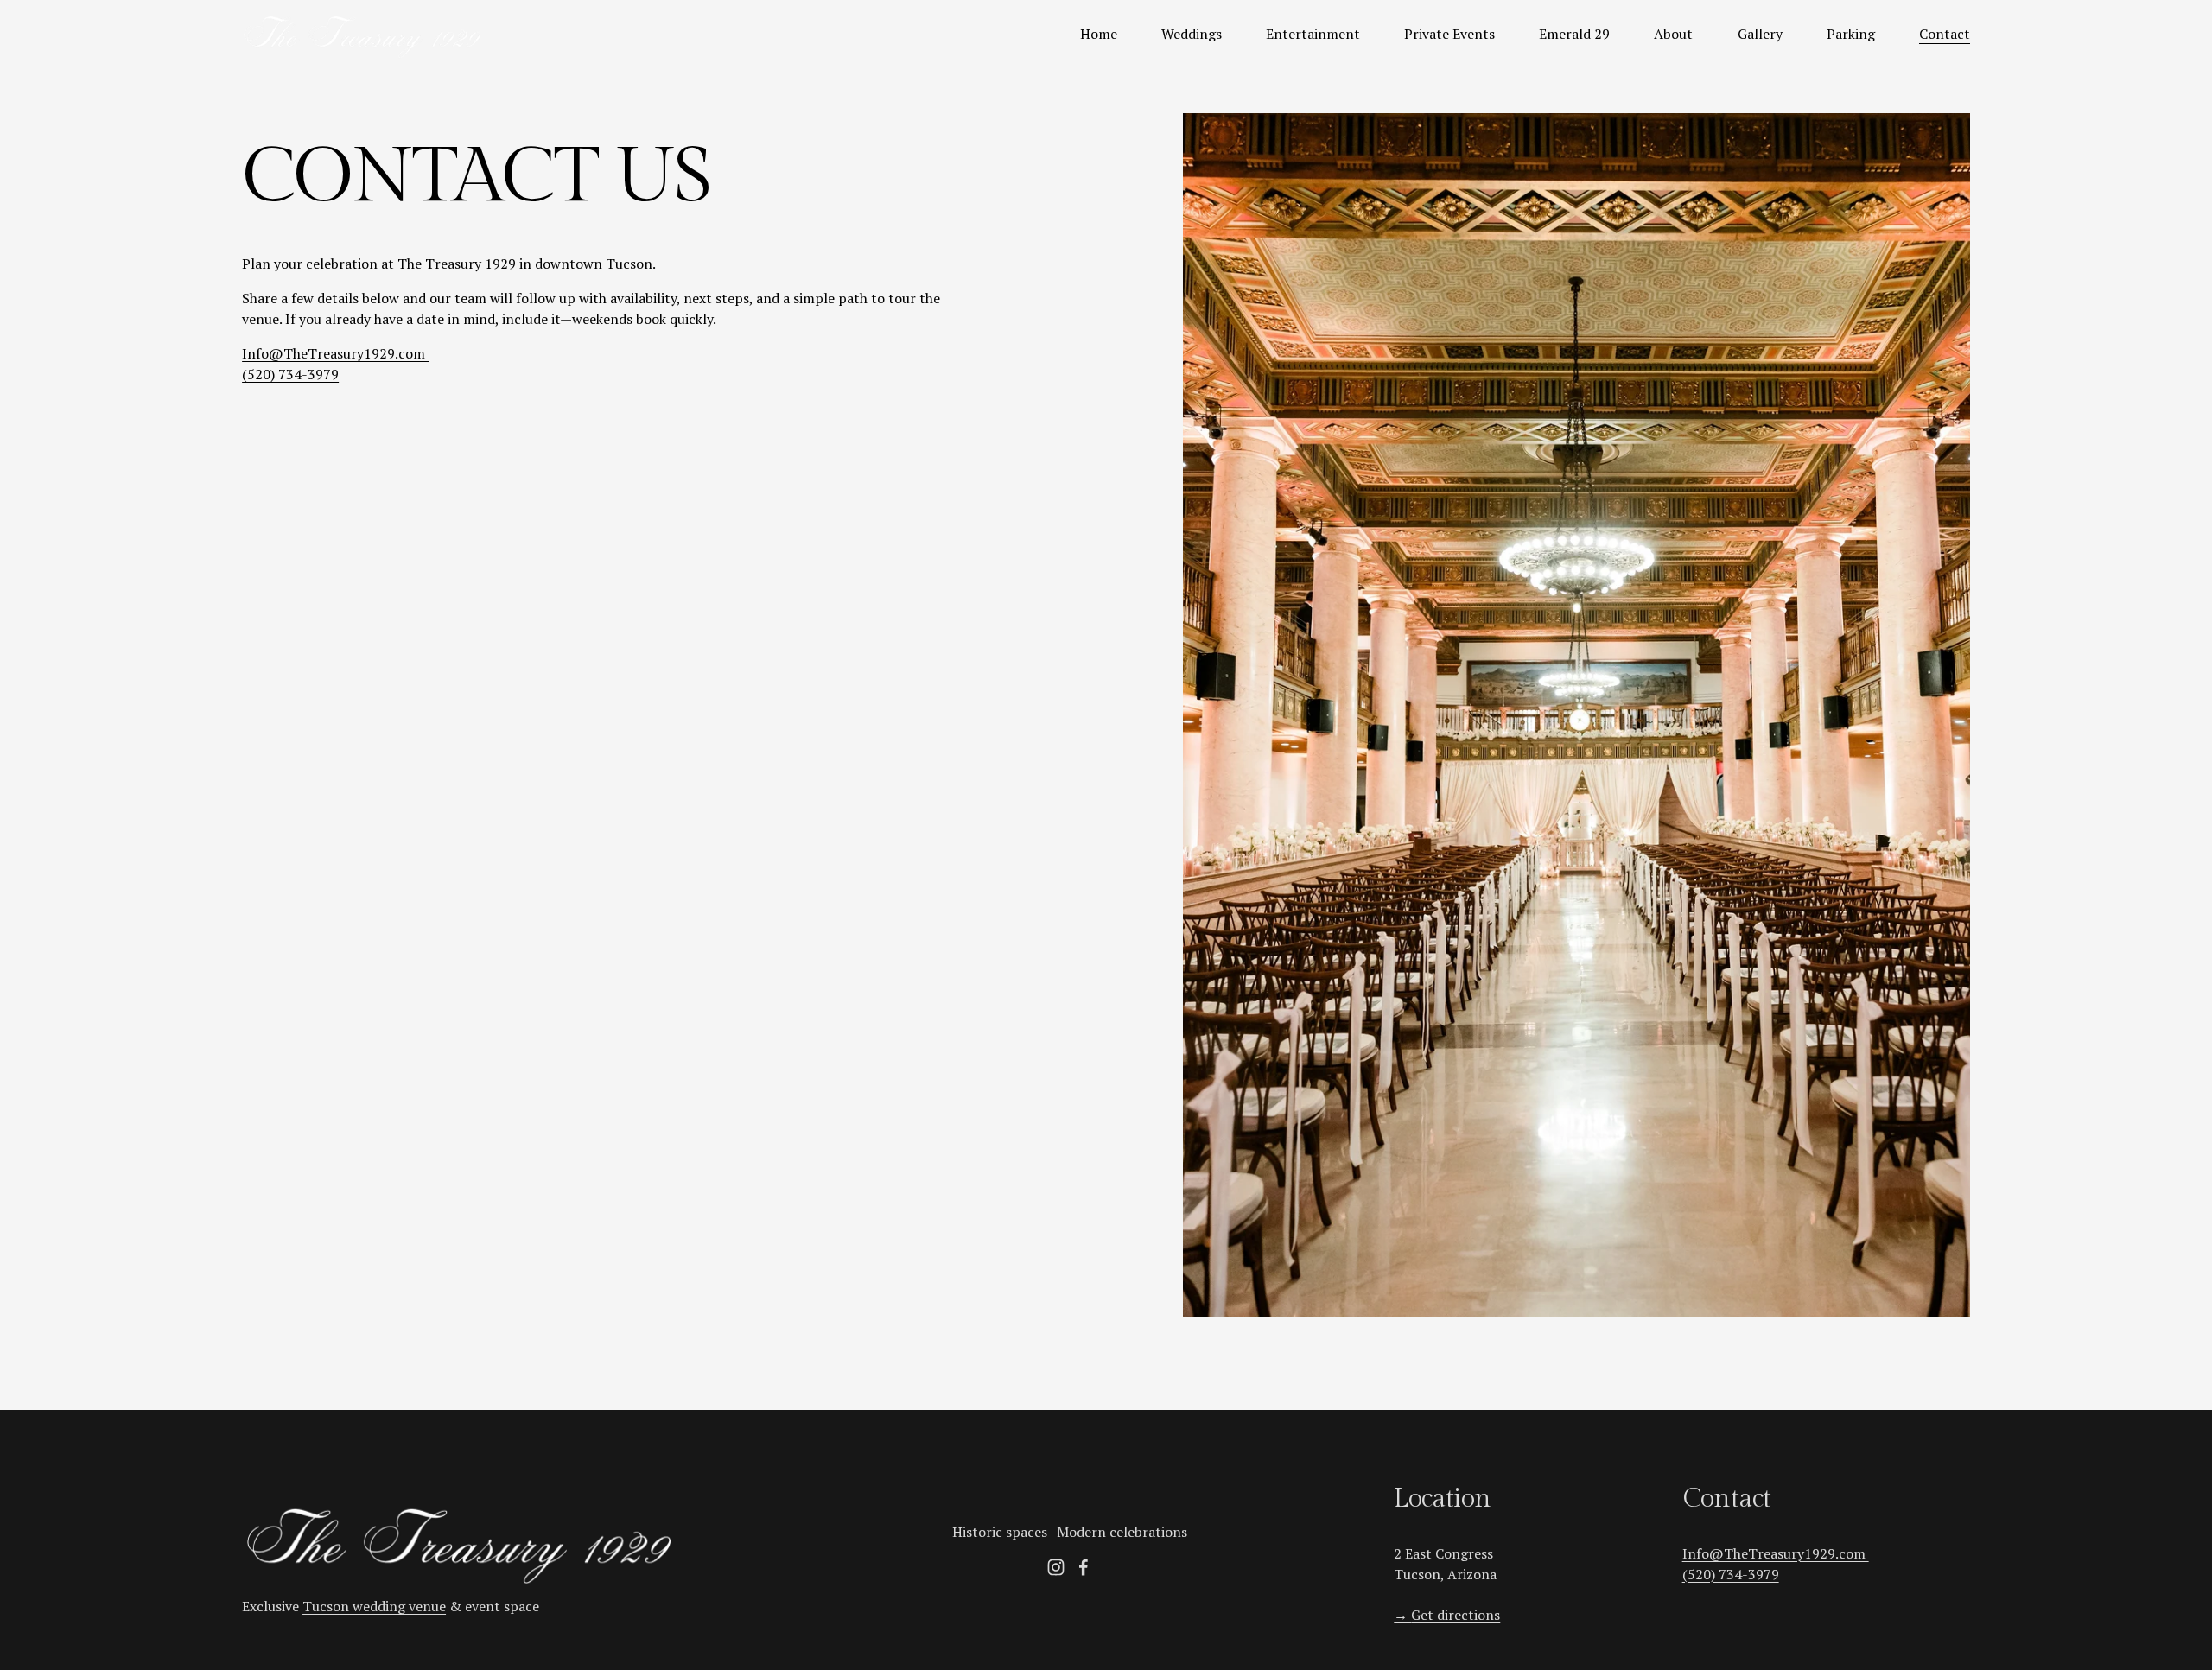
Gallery (1760, 34)
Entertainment (1313, 34)
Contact (1945, 34)
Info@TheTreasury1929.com (335, 353)
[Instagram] (1056, 1567)
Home (1099, 34)
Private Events (1449, 34)
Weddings (1192, 34)
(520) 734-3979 (290, 374)
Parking (1851, 34)
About (1673, 34)
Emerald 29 (1574, 34)
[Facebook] (1084, 1567)
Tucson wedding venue (374, 1606)
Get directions (1447, 1615)
